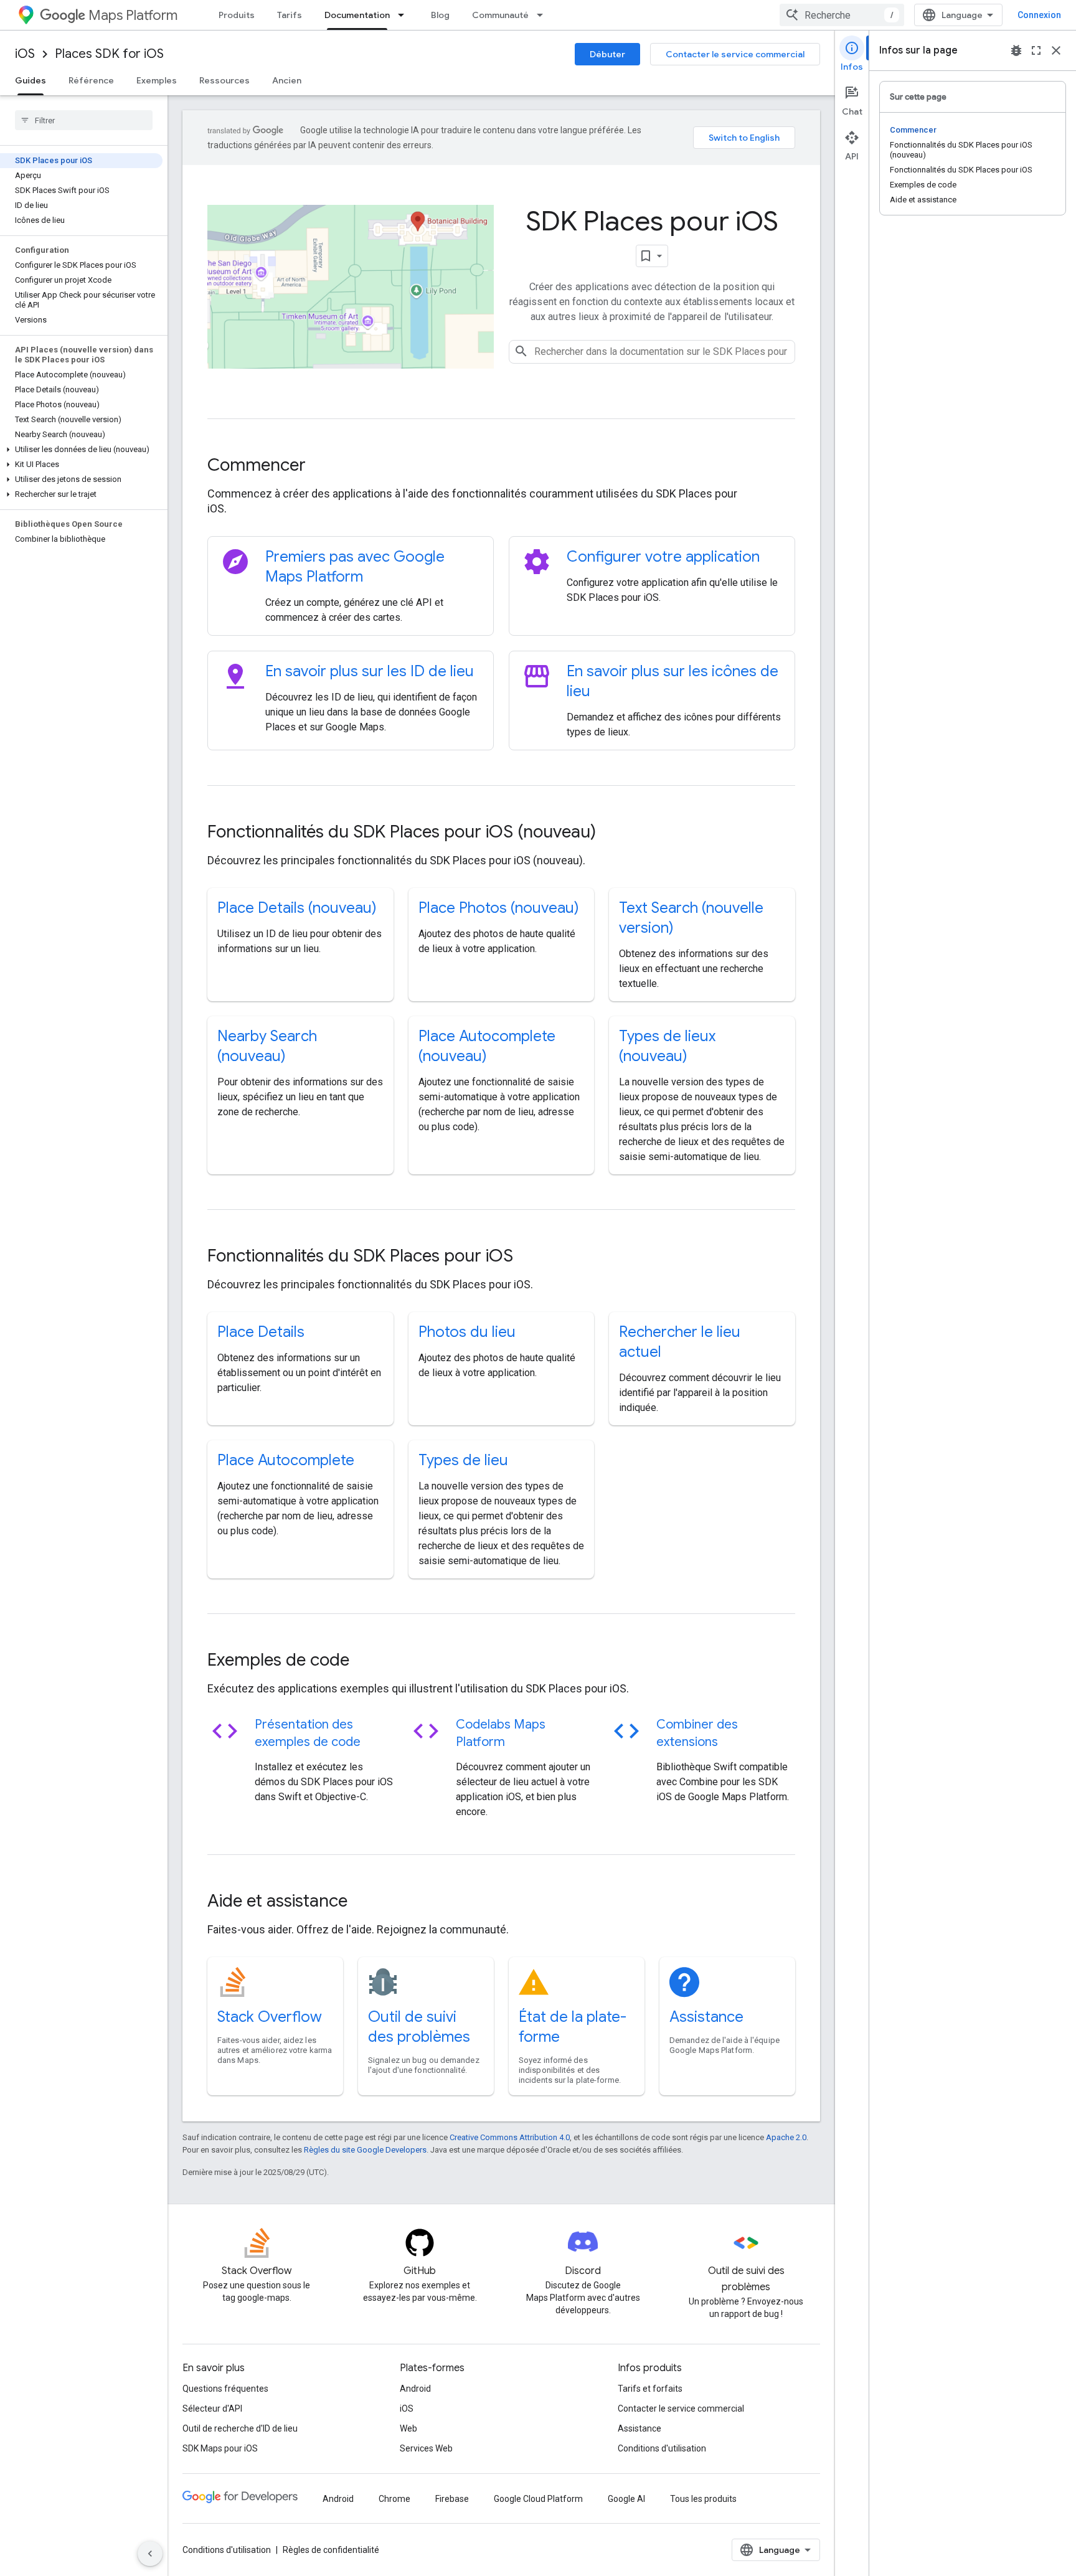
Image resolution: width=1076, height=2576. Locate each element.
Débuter (607, 54)
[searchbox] (84, 120)
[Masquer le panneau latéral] (150, 2554)
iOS (25, 54)
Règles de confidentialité (331, 2550)
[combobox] (842, 15)
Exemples (157, 80)
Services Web (426, 2448)
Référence (91, 80)
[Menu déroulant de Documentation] (405, 15)
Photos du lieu (467, 1332)
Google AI (626, 2499)
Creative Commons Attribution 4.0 (510, 2137)
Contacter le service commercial (735, 54)
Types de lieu (463, 1460)
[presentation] (501, 465)
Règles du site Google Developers (365, 2150)
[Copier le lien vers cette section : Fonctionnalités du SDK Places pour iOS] (530, 1257)
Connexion (1039, 15)
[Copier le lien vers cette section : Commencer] (323, 466)
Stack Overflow (270, 2017)
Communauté (500, 15)
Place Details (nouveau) (297, 908)
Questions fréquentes (225, 2389)
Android (415, 2389)
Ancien (287, 80)
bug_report (1016, 50)
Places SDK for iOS (109, 54)
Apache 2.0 (786, 2137)
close (1056, 50)
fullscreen (1036, 50)
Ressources (224, 80)
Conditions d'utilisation (662, 2448)
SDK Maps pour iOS (220, 2448)
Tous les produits (703, 2499)
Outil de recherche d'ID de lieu (240, 2428)
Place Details (261, 1332)
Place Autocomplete (286, 1460)
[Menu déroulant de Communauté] (544, 15)
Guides (31, 80)
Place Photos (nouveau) (499, 908)
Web (408, 2428)
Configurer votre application (663, 557)
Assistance (706, 2017)
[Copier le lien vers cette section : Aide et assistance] (364, 1902)
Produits (237, 15)
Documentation (357, 15)
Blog (440, 15)
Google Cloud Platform (538, 2499)
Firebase (452, 2499)
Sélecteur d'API (212, 2409)
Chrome (394, 2499)
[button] (81, 450)
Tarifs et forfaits (650, 2389)
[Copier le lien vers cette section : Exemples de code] (366, 1661)
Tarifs (290, 15)
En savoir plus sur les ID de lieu (370, 671)
